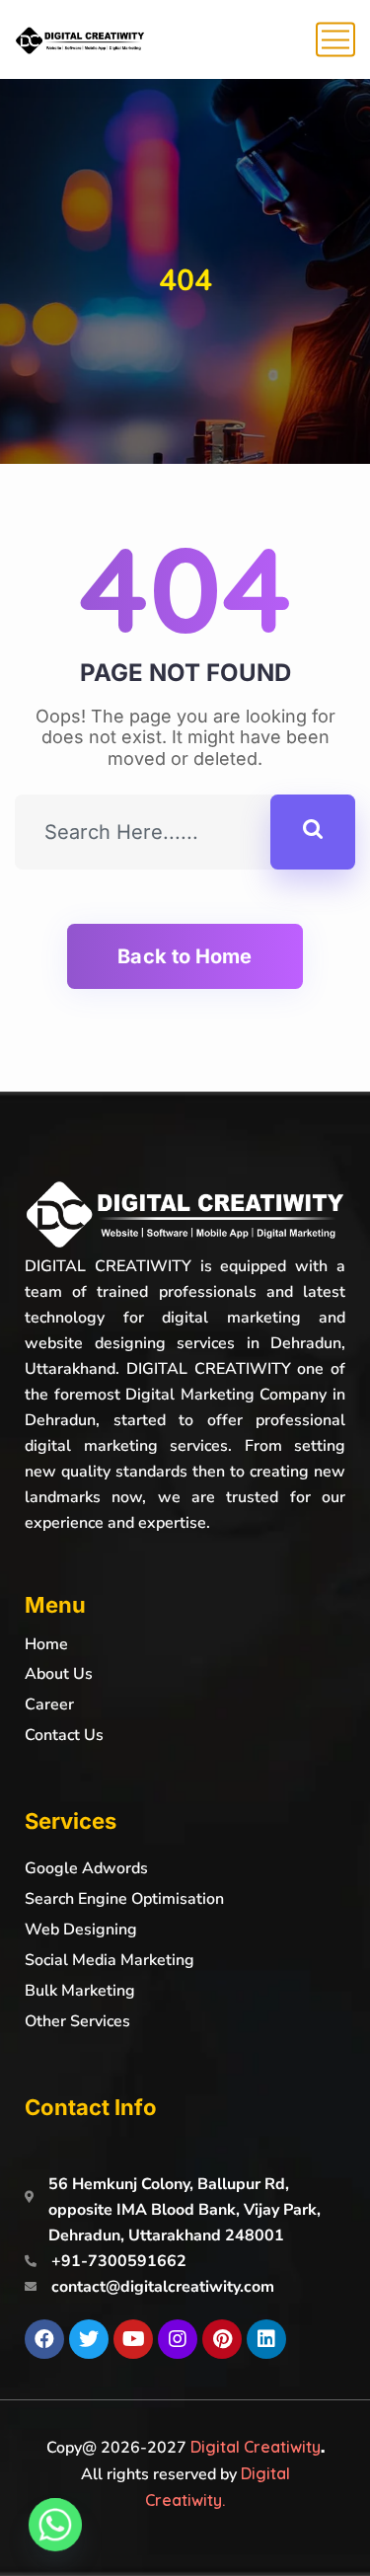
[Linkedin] (266, 2339)
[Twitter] (89, 2339)
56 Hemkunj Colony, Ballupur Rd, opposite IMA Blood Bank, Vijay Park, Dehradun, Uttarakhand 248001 (185, 2210)
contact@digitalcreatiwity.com (163, 2287)
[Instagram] (178, 2339)
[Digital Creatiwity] (80, 39)
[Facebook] (44, 2339)
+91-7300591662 (119, 2261)
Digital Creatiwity (256, 2447)
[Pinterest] (222, 2339)
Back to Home (185, 956)
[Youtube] (133, 2339)
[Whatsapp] (55, 2525)
